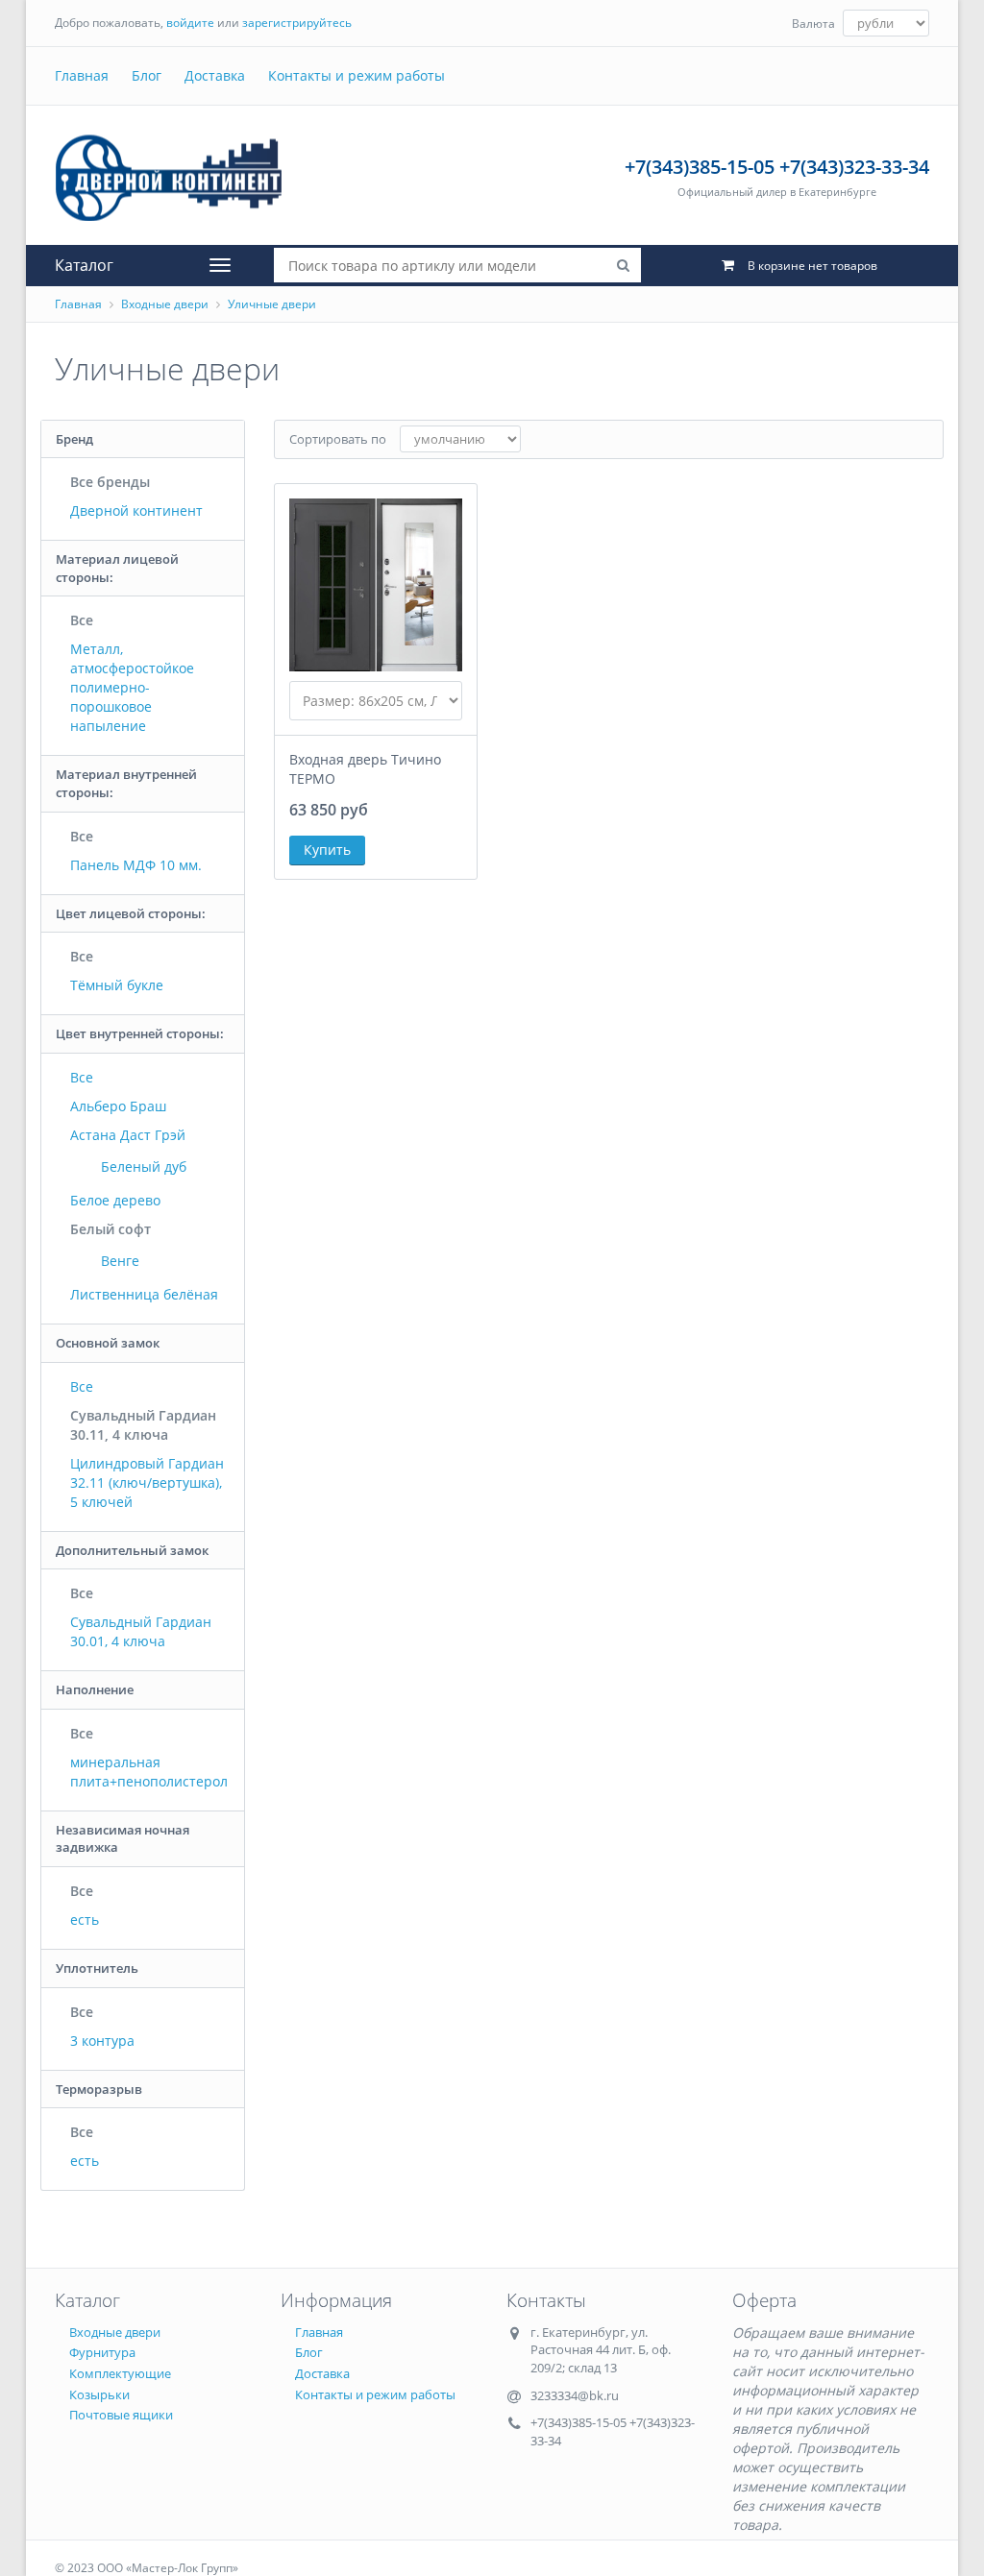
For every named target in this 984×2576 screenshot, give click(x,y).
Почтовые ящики (121, 2415)
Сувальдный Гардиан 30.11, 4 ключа (143, 1425)
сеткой (849, 439)
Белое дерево (115, 1200)
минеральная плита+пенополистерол (149, 1772)
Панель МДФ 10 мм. (136, 865)
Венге (118, 1261)
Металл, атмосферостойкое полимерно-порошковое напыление (132, 687)
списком (886, 439)
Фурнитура (102, 2352)
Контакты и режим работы (357, 75)
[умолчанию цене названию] (460, 439)
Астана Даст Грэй (128, 1135)
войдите (190, 23)
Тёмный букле (117, 985)
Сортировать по (338, 439)
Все (82, 620)
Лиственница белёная (144, 1294)
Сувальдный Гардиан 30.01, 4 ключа (141, 1631)
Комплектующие (120, 2373)
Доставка (215, 75)
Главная (82, 75)
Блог (147, 75)
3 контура (102, 2041)
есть (85, 1920)
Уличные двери (272, 304)
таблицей (924, 439)
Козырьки (99, 2394)
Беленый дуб (142, 1166)
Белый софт (111, 1229)
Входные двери (165, 304)
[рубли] (886, 23)
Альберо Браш (118, 1106)
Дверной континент (136, 510)
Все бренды (110, 482)
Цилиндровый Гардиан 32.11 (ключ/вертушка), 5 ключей (147, 1482)
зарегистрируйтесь (297, 23)
